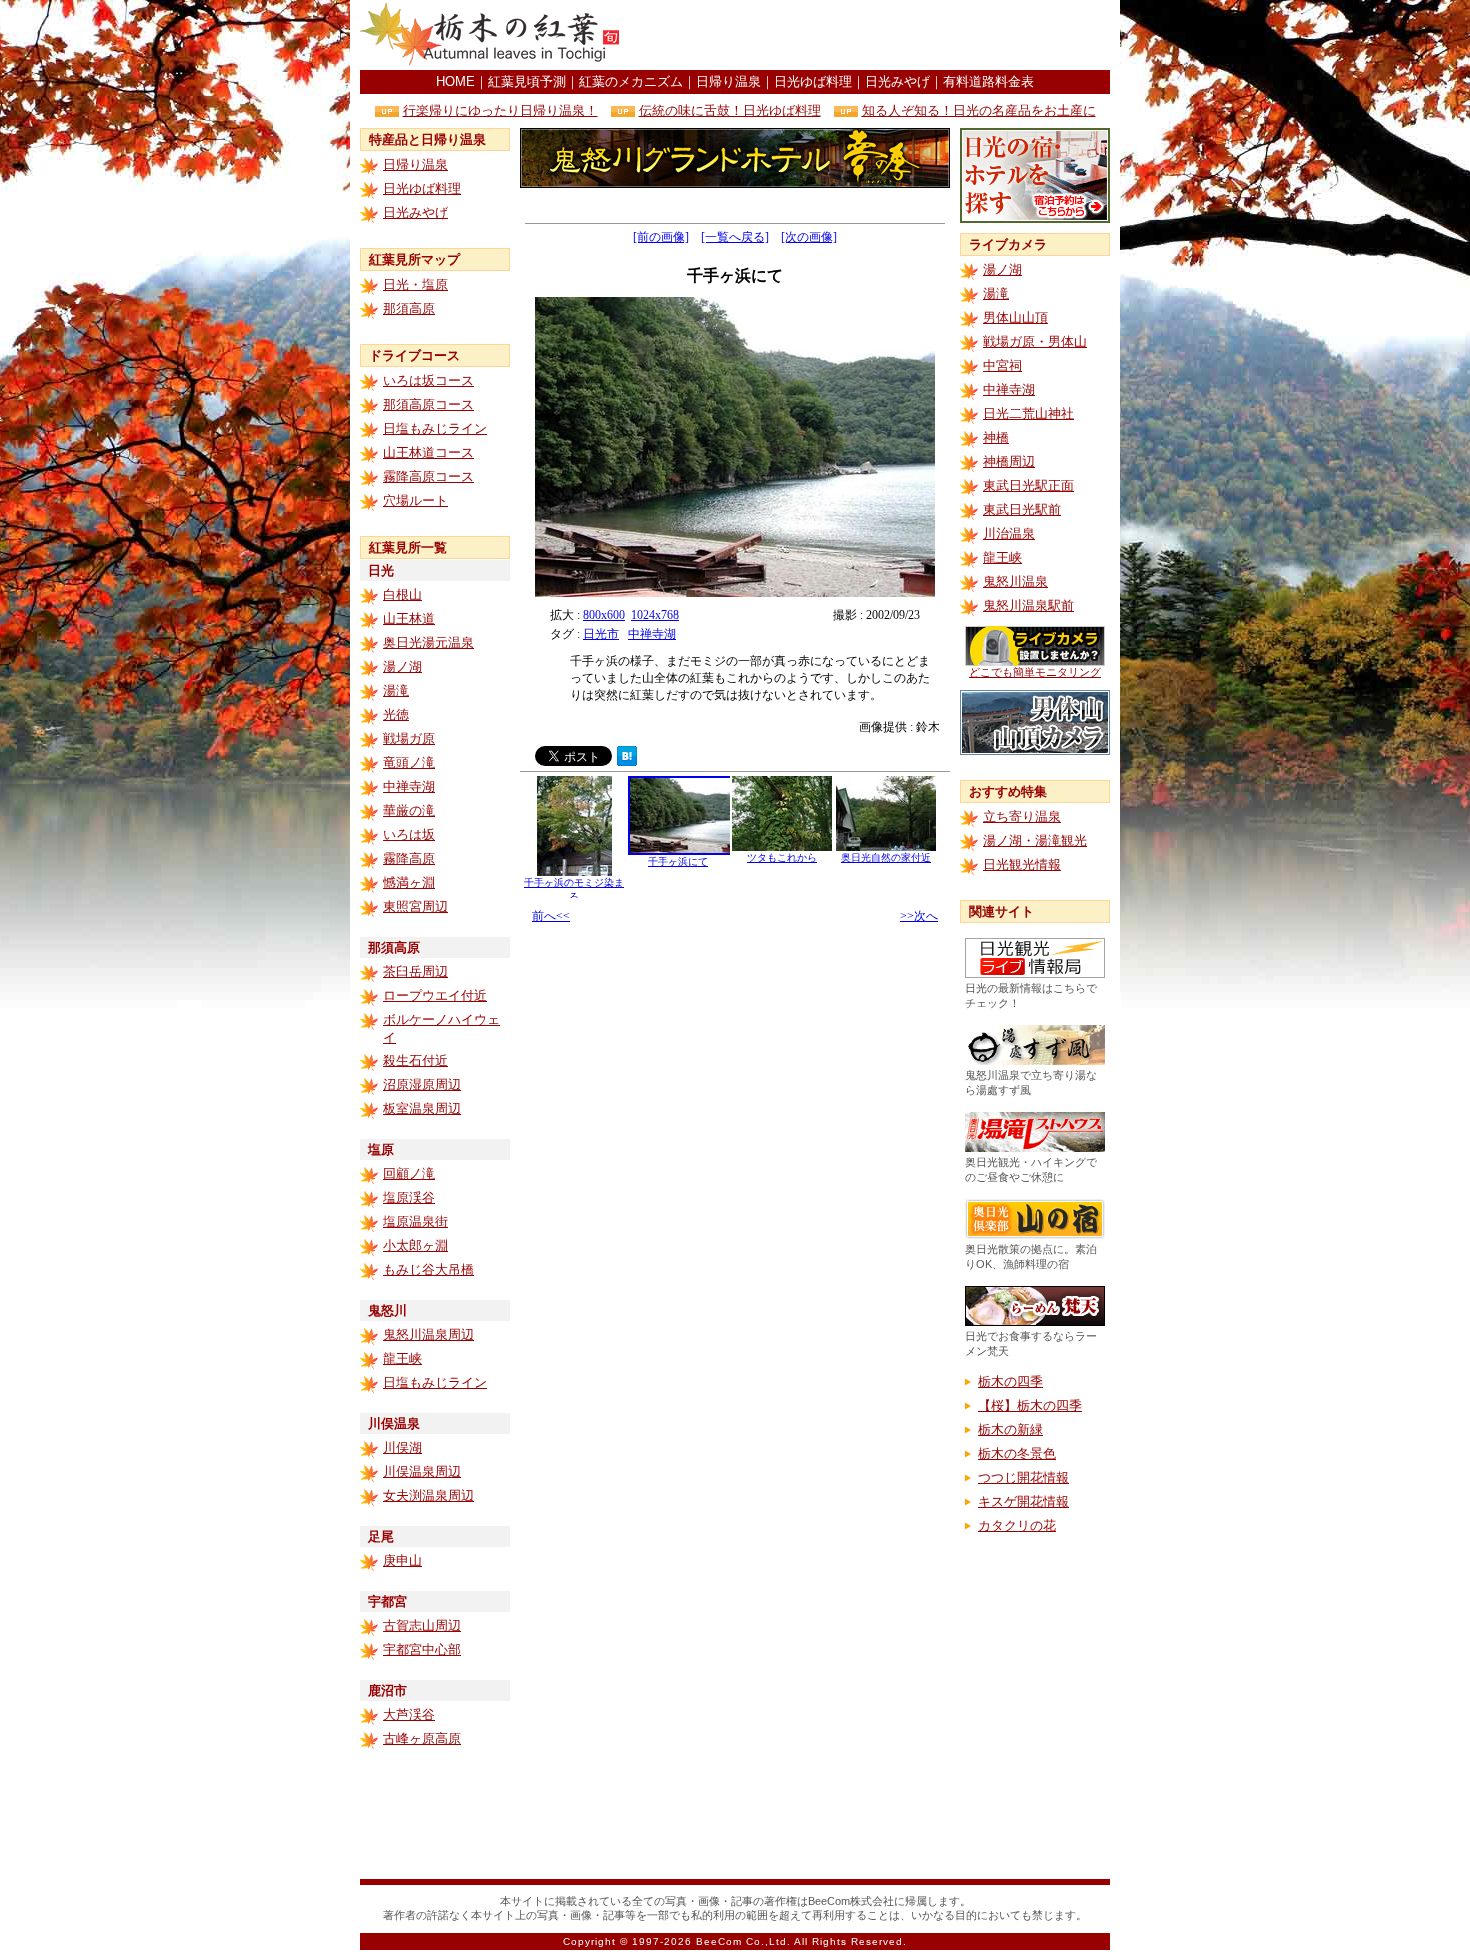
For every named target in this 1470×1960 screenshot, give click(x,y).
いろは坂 (409, 834)
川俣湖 (402, 1447)
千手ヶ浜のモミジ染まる (574, 889)
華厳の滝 (409, 810)
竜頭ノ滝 (409, 762)
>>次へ (919, 916)
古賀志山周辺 (422, 1625)
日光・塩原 (415, 284)
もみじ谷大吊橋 (428, 1269)
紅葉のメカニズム (631, 81)
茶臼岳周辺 (415, 971)
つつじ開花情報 (1023, 1477)
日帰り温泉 (728, 81)
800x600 (604, 615)
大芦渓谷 (409, 1714)
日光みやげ (897, 81)
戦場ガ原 (409, 738)
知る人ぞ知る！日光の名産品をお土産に (979, 110)
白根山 (402, 594)
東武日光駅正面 (1028, 485)
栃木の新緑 (1010, 1429)
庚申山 (402, 1560)
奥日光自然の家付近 (886, 857)
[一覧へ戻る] (735, 237)
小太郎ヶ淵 (415, 1245)
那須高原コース (428, 404)
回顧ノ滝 (409, 1173)
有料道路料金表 (988, 81)
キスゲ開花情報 (1023, 1501)
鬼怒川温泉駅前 (1028, 605)
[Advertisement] (876, 35)
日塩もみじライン (435, 428)
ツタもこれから (782, 857)
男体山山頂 (1015, 317)
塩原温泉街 (415, 1221)
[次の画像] (809, 237)
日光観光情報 (1022, 864)
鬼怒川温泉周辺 (428, 1334)
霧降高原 (409, 858)
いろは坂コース (428, 380)
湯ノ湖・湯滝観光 (1035, 840)
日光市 (601, 634)
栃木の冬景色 (1017, 1453)
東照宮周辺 (415, 906)
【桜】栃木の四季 (1030, 1405)
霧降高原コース (428, 476)
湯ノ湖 (402, 666)
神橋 (996, 437)
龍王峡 (402, 1358)
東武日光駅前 (1022, 509)
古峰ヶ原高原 (422, 1738)
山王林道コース (428, 452)
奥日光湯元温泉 (428, 642)
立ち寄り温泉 (1022, 816)
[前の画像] (661, 237)
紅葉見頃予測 (527, 81)
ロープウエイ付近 (435, 995)
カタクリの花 (1017, 1525)
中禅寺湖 (409, 786)
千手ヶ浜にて (678, 861)
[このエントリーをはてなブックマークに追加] (627, 760)
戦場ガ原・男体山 (1035, 341)
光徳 (396, 714)
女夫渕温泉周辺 (428, 1495)
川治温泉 (1009, 533)
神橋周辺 (1009, 461)
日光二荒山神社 (1028, 413)
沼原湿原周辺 (422, 1084)
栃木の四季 (1010, 1381)
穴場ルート (415, 500)
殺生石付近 (415, 1060)
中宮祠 (1002, 365)
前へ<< (551, 916)
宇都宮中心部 (422, 1649)
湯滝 (396, 690)
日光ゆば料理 (813, 81)
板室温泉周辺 (422, 1108)
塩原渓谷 (409, 1197)
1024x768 (655, 615)
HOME (455, 81)
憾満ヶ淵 (409, 882)
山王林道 (409, 618)
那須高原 (409, 308)
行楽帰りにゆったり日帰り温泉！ (500, 110)
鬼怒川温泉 (1015, 581)
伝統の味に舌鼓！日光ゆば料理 (730, 110)
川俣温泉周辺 (422, 1471)
